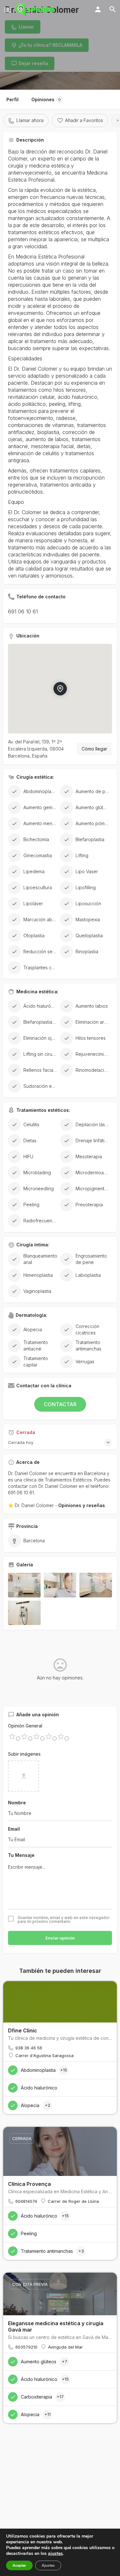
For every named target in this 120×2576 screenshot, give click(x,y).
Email (14, 1829)
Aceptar (19, 2565)
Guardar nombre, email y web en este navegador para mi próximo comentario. (64, 1920)
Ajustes (48, 2565)
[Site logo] (36, 10)
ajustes (55, 2554)
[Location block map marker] (60, 688)
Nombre (17, 1803)
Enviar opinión (60, 1938)
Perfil (12, 99)
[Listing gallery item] (24, 1585)
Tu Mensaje (21, 1855)
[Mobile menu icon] (8, 10)
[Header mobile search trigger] (113, 9)
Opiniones (46, 99)
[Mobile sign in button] (98, 9)
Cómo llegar (94, 749)
